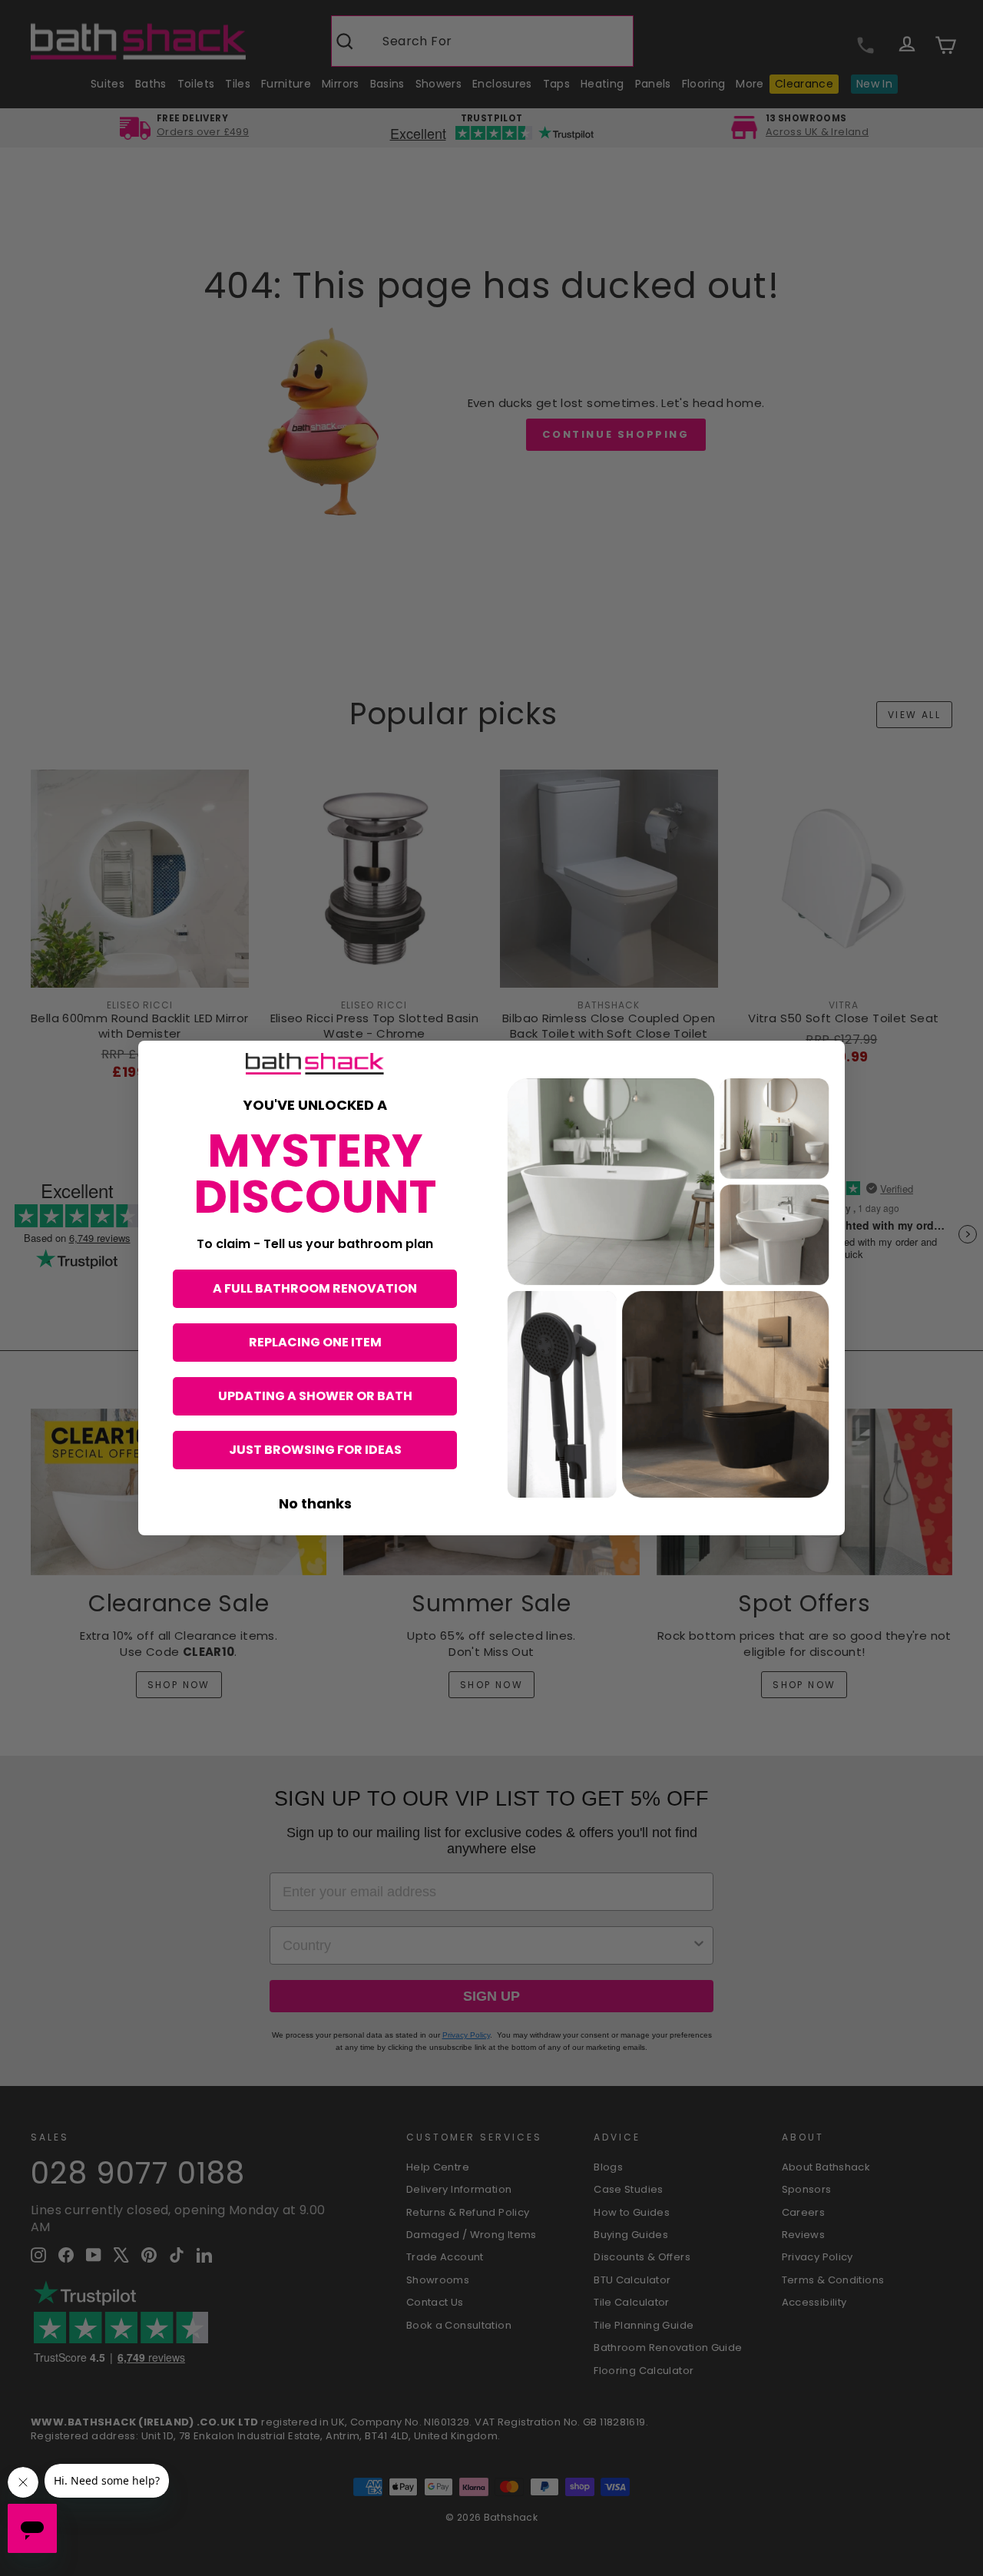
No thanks (315, 1503)
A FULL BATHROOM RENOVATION (315, 1288)
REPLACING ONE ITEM (315, 1342)
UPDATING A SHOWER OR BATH (315, 1396)
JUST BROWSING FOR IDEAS (315, 1450)
